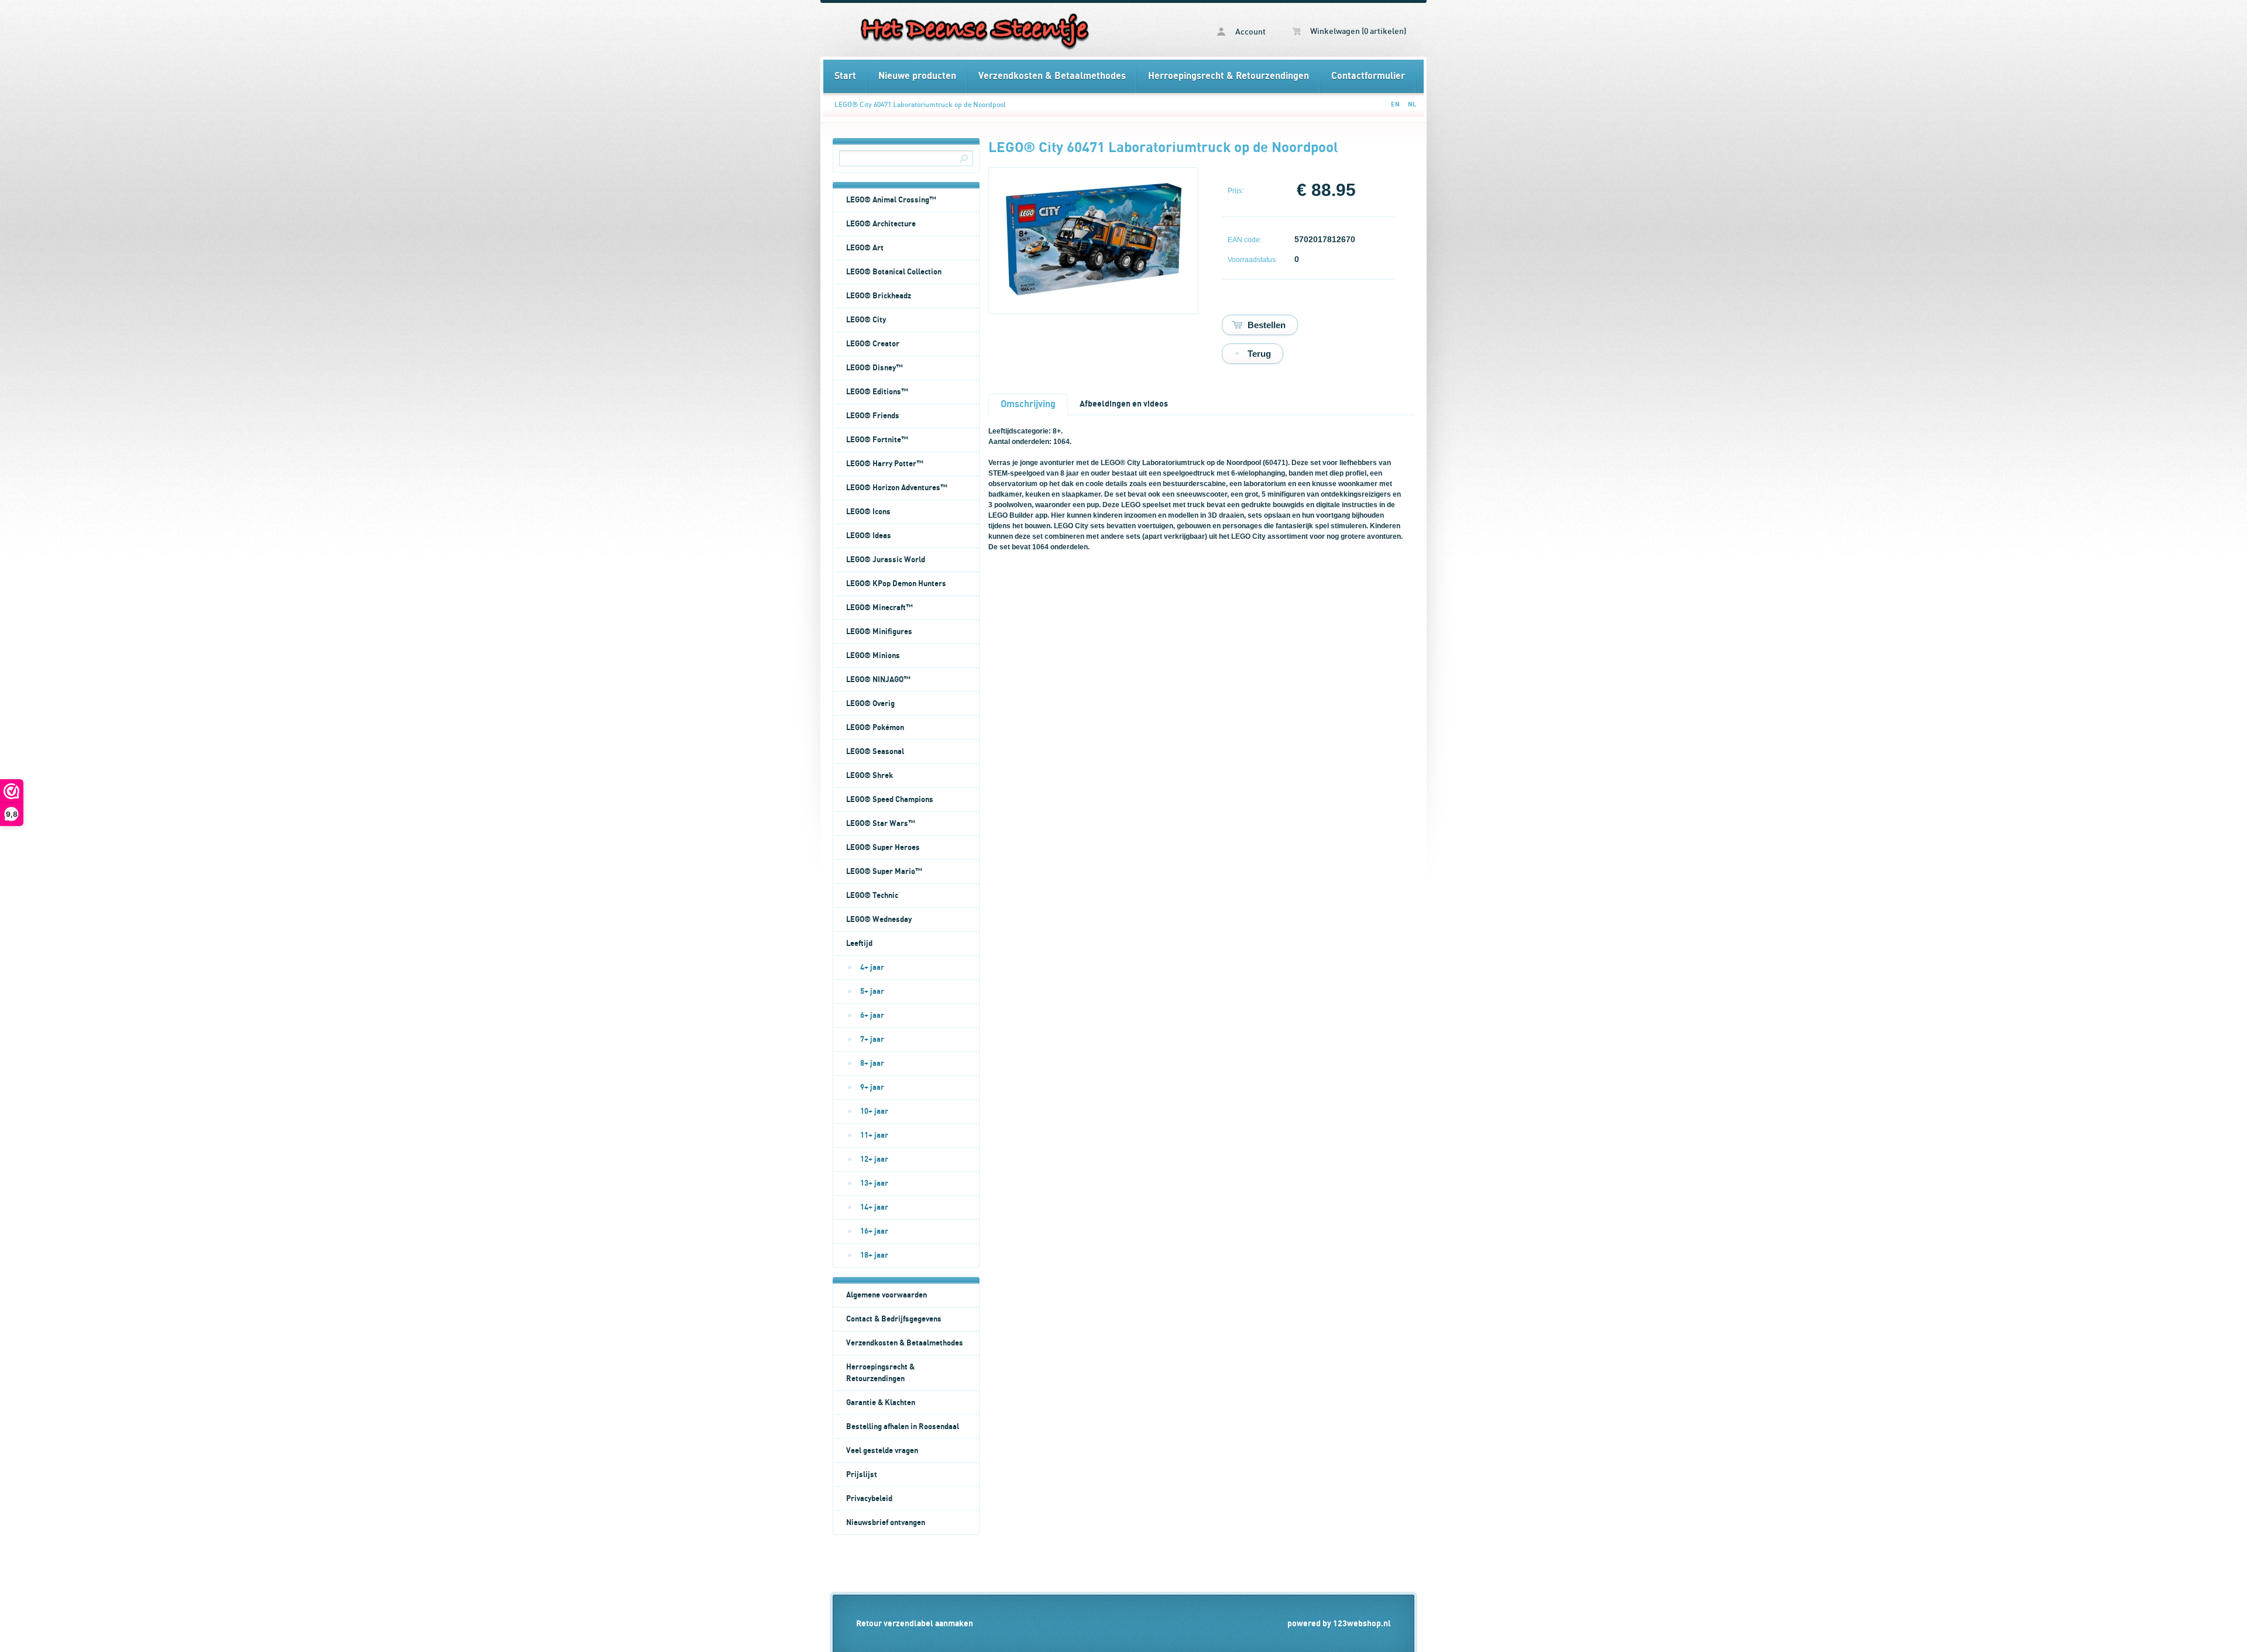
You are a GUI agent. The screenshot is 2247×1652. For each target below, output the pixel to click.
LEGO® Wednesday (879, 920)
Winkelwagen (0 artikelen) (1357, 32)
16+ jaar (874, 1231)
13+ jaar (874, 1183)
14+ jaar (874, 1207)
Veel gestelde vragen (882, 1451)
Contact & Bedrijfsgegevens (894, 1319)
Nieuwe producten (917, 76)
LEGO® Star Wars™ (881, 824)
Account (1250, 32)
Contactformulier (1368, 76)
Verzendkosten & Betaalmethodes (1052, 76)
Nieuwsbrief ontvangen (886, 1523)
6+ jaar (872, 1016)
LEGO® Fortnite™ (877, 440)
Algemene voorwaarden (887, 1295)
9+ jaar (872, 1087)
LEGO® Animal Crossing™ (891, 200)
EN (1395, 104)
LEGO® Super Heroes (883, 848)
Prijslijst (862, 1475)
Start (845, 76)
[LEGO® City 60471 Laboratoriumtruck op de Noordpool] (1094, 293)
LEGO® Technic (872, 896)
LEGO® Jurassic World (886, 560)
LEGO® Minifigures (879, 632)
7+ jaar (872, 1040)
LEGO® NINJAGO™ (878, 680)
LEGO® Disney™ (875, 368)
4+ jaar (872, 968)
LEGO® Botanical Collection (894, 272)
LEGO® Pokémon (875, 728)
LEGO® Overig (870, 704)
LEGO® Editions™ (877, 392)
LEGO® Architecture (881, 224)
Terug (1259, 354)
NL (1412, 104)
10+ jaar (874, 1111)
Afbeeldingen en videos (1124, 404)
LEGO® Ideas (869, 536)
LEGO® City (866, 320)
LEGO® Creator (873, 344)
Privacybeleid (869, 1499)
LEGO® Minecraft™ (879, 608)
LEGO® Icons (868, 512)
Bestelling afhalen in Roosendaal (903, 1427)
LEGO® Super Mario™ (884, 872)
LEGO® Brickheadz (879, 296)
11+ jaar (874, 1135)
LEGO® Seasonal (875, 752)
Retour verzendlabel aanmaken (915, 1624)
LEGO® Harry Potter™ (885, 464)
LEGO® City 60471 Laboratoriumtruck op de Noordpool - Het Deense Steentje (973, 30)
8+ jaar (872, 1064)
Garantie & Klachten (881, 1403)
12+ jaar (874, 1159)
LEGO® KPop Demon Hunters (896, 584)
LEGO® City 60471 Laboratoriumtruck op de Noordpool (920, 105)
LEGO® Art (865, 248)
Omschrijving (1028, 404)
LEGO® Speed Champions (890, 800)
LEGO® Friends (873, 416)
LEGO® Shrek (870, 776)
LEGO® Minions (873, 656)
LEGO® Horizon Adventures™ (897, 488)
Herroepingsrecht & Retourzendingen (1229, 76)
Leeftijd (859, 944)
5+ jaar (872, 992)
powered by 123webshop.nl (1339, 1624)
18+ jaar (874, 1255)
